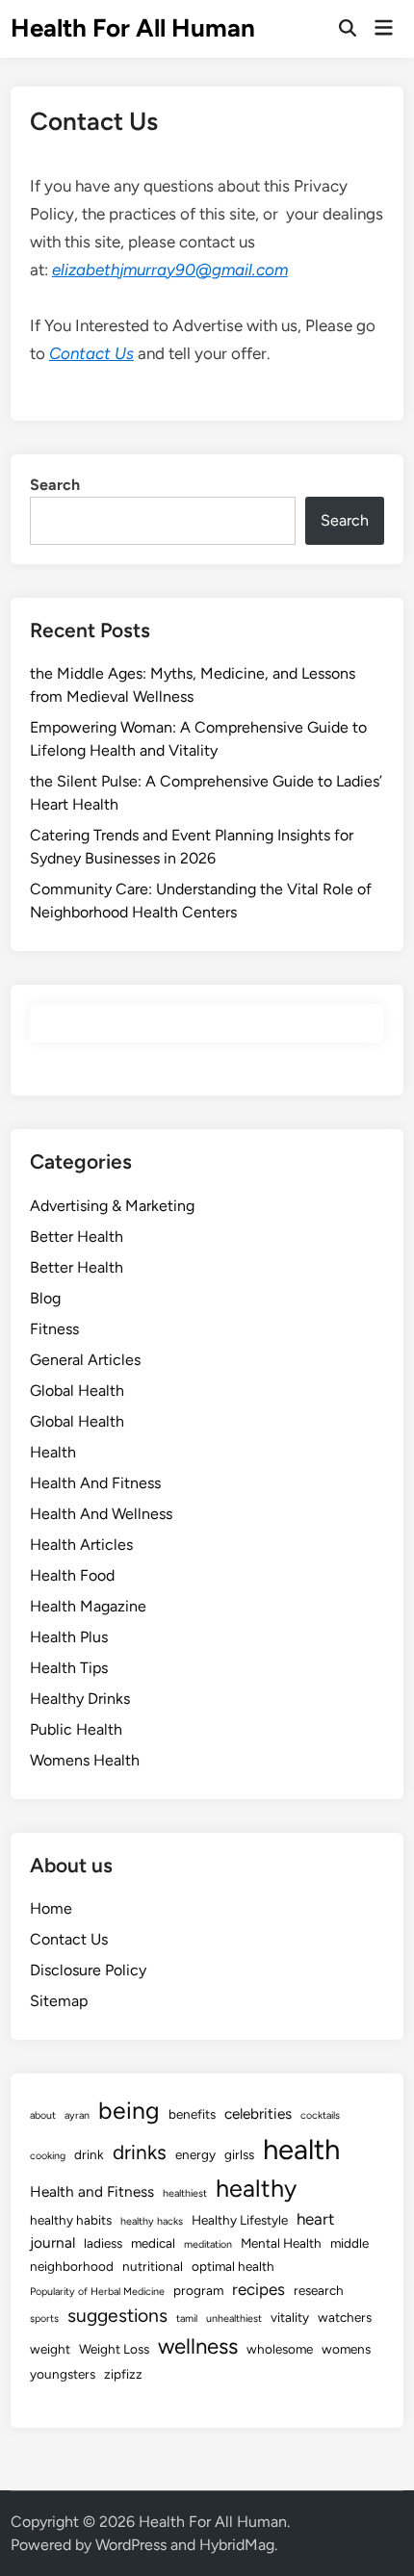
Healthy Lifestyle (240, 2220)
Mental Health (281, 2243)
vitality (290, 2317)
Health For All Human (133, 28)
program (198, 2290)
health (301, 2149)
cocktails (320, 2115)
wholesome (280, 2349)
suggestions (117, 2316)
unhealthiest (234, 2318)
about (43, 2115)
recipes (259, 2289)
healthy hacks (152, 2221)
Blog (45, 1298)
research (319, 2290)
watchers (345, 2317)
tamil (187, 2318)
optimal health (233, 2266)
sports (44, 2318)
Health (53, 1452)
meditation (208, 2244)
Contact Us (91, 353)
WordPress (131, 2545)
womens (346, 2349)
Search (55, 485)
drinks (140, 2152)
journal (52, 2242)
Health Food (72, 1575)
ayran (77, 2115)
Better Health (77, 1236)
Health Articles (81, 1545)
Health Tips (69, 1668)
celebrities (258, 2113)
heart (315, 2219)
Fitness (54, 1329)
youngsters (63, 2374)
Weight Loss (114, 2349)
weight (50, 2349)
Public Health (76, 1729)
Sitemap (59, 2001)
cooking (48, 2156)
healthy (256, 2188)
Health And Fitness (95, 1483)
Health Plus (69, 1637)
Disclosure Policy (88, 1970)
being (129, 2110)
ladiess (103, 2243)
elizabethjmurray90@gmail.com (170, 270)
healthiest (185, 2193)
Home (51, 1908)
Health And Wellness (101, 1514)
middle (349, 2243)
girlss (239, 2154)
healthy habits (71, 2220)
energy (195, 2154)
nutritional (153, 2266)
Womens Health (85, 1760)
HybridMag (237, 2545)
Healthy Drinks (80, 1699)
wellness (198, 2346)
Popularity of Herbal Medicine (97, 2292)
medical (153, 2243)
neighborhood (72, 2266)
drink (89, 2154)
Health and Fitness (92, 2191)
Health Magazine (88, 1606)
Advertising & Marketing (112, 1206)
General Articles (85, 1360)
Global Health (77, 1391)
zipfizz (123, 2374)
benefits (192, 2114)
